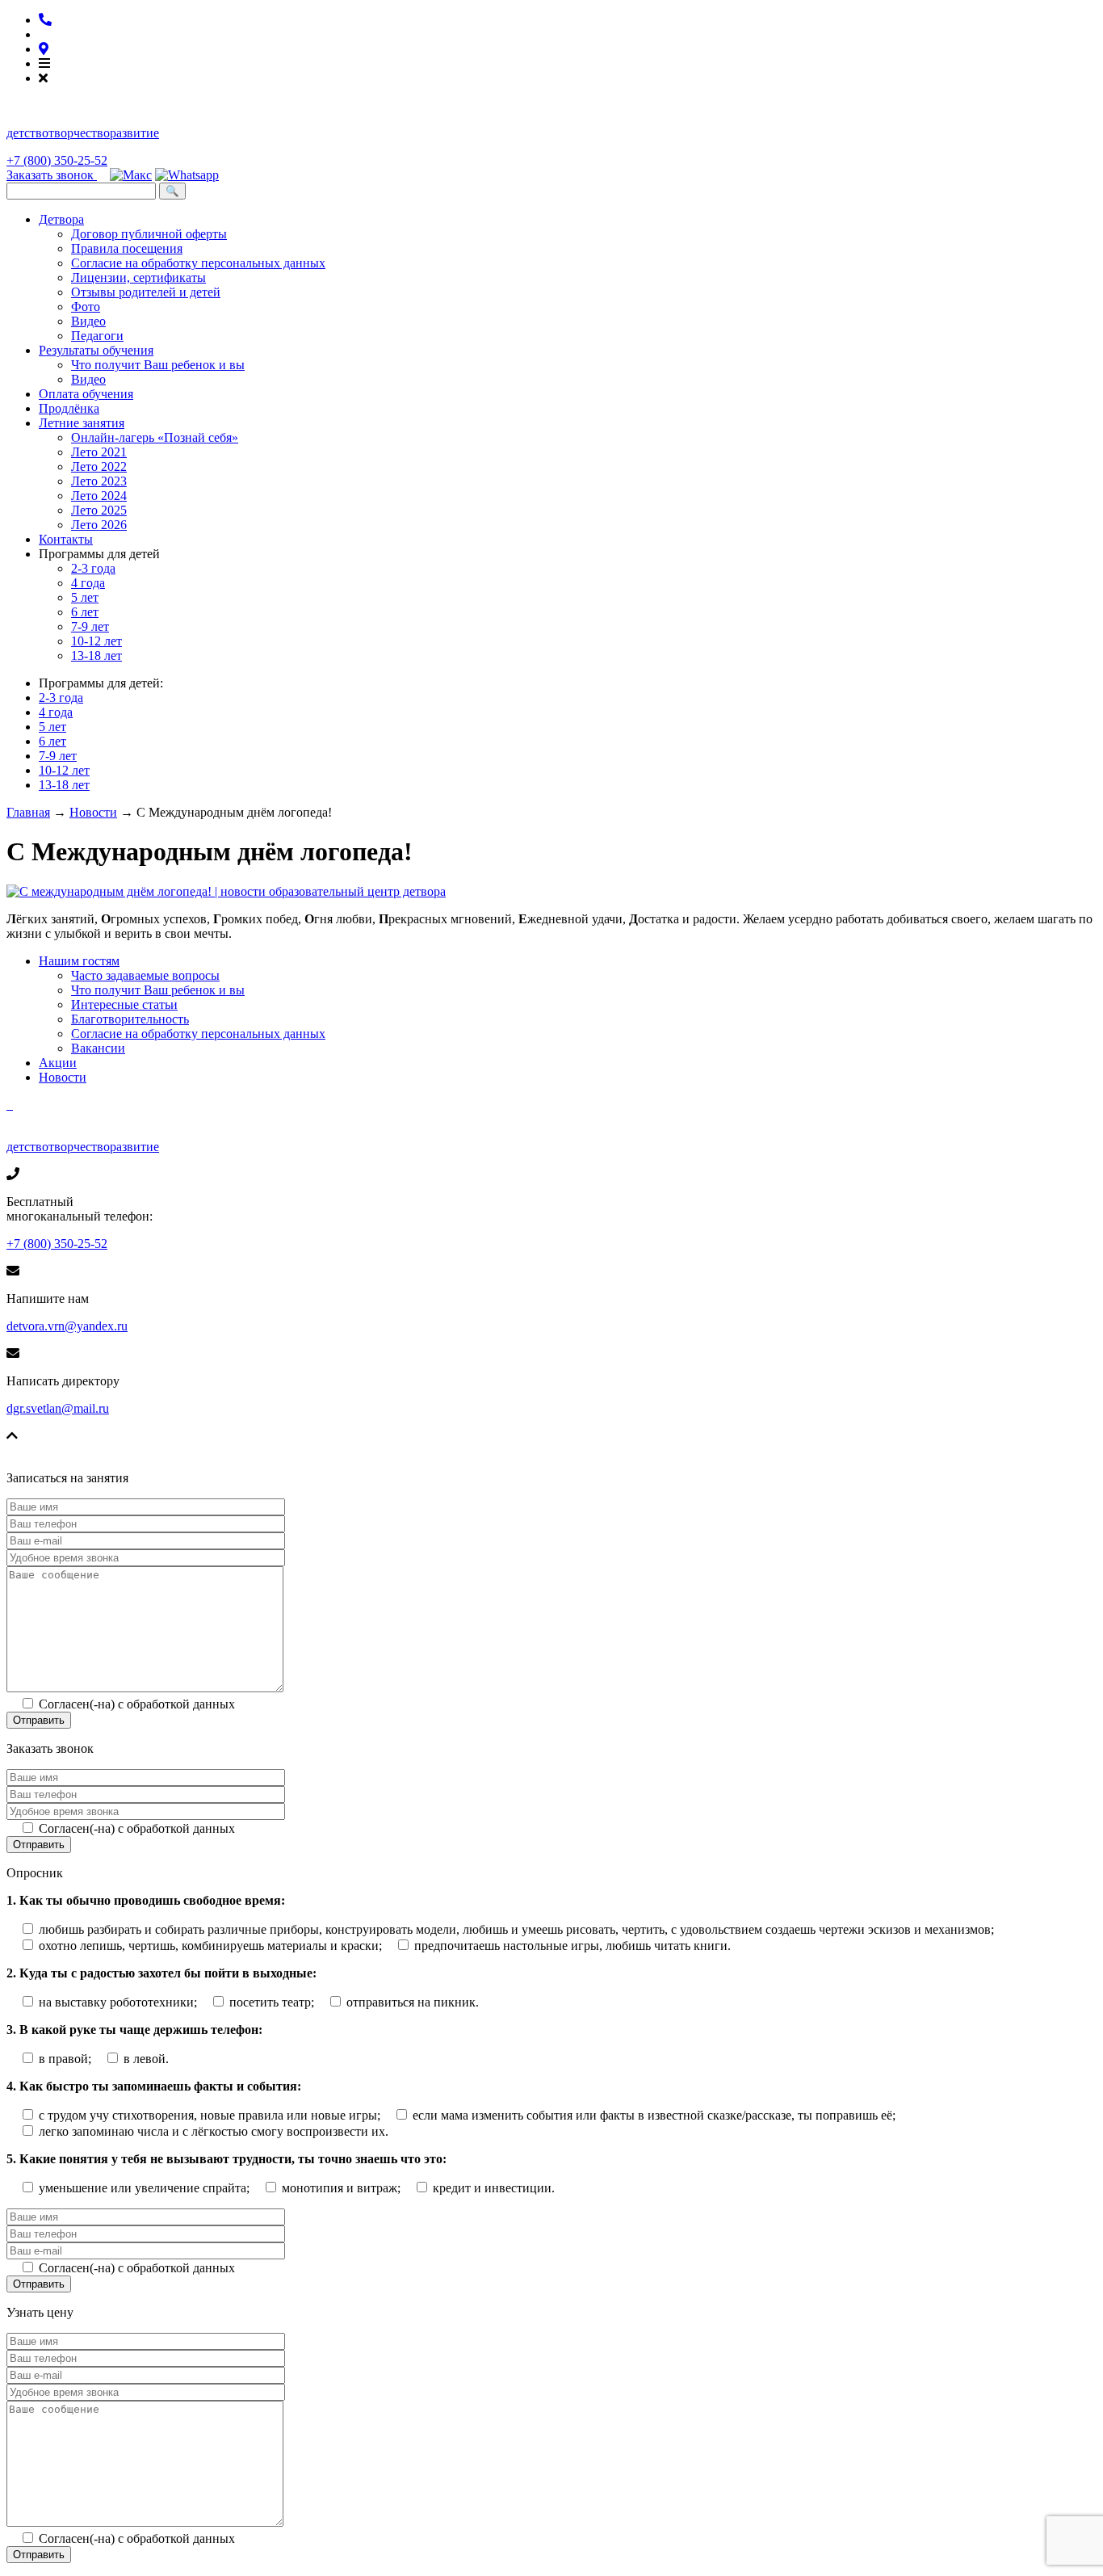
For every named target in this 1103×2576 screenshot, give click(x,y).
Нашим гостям (79, 961)
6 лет (85, 612)
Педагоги (97, 336)
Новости (63, 1077)
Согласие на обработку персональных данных (198, 263)
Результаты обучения (96, 350)
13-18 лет (96, 656)
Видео (88, 321)
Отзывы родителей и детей (146, 292)
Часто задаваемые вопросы (145, 975)
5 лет (85, 597)
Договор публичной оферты (149, 234)
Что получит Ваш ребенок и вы (158, 365)
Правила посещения (127, 248)
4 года (88, 583)
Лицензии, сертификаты (138, 277)
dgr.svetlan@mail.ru (58, 1408)
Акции (58, 1063)
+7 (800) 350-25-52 (57, 160)
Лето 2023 (99, 481)
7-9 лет (90, 626)
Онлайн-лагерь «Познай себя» (155, 437)
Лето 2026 (99, 525)
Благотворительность (130, 1019)
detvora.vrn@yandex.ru (67, 1326)
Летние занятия (82, 423)
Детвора (61, 219)
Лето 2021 (99, 452)
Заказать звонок (52, 175)
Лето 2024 (99, 496)
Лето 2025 (99, 510)
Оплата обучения (86, 394)
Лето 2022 (99, 466)
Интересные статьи (124, 1004)
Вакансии (98, 1048)
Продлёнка (69, 408)
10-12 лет (96, 641)
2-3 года (93, 568)
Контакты (66, 539)
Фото (86, 307)
